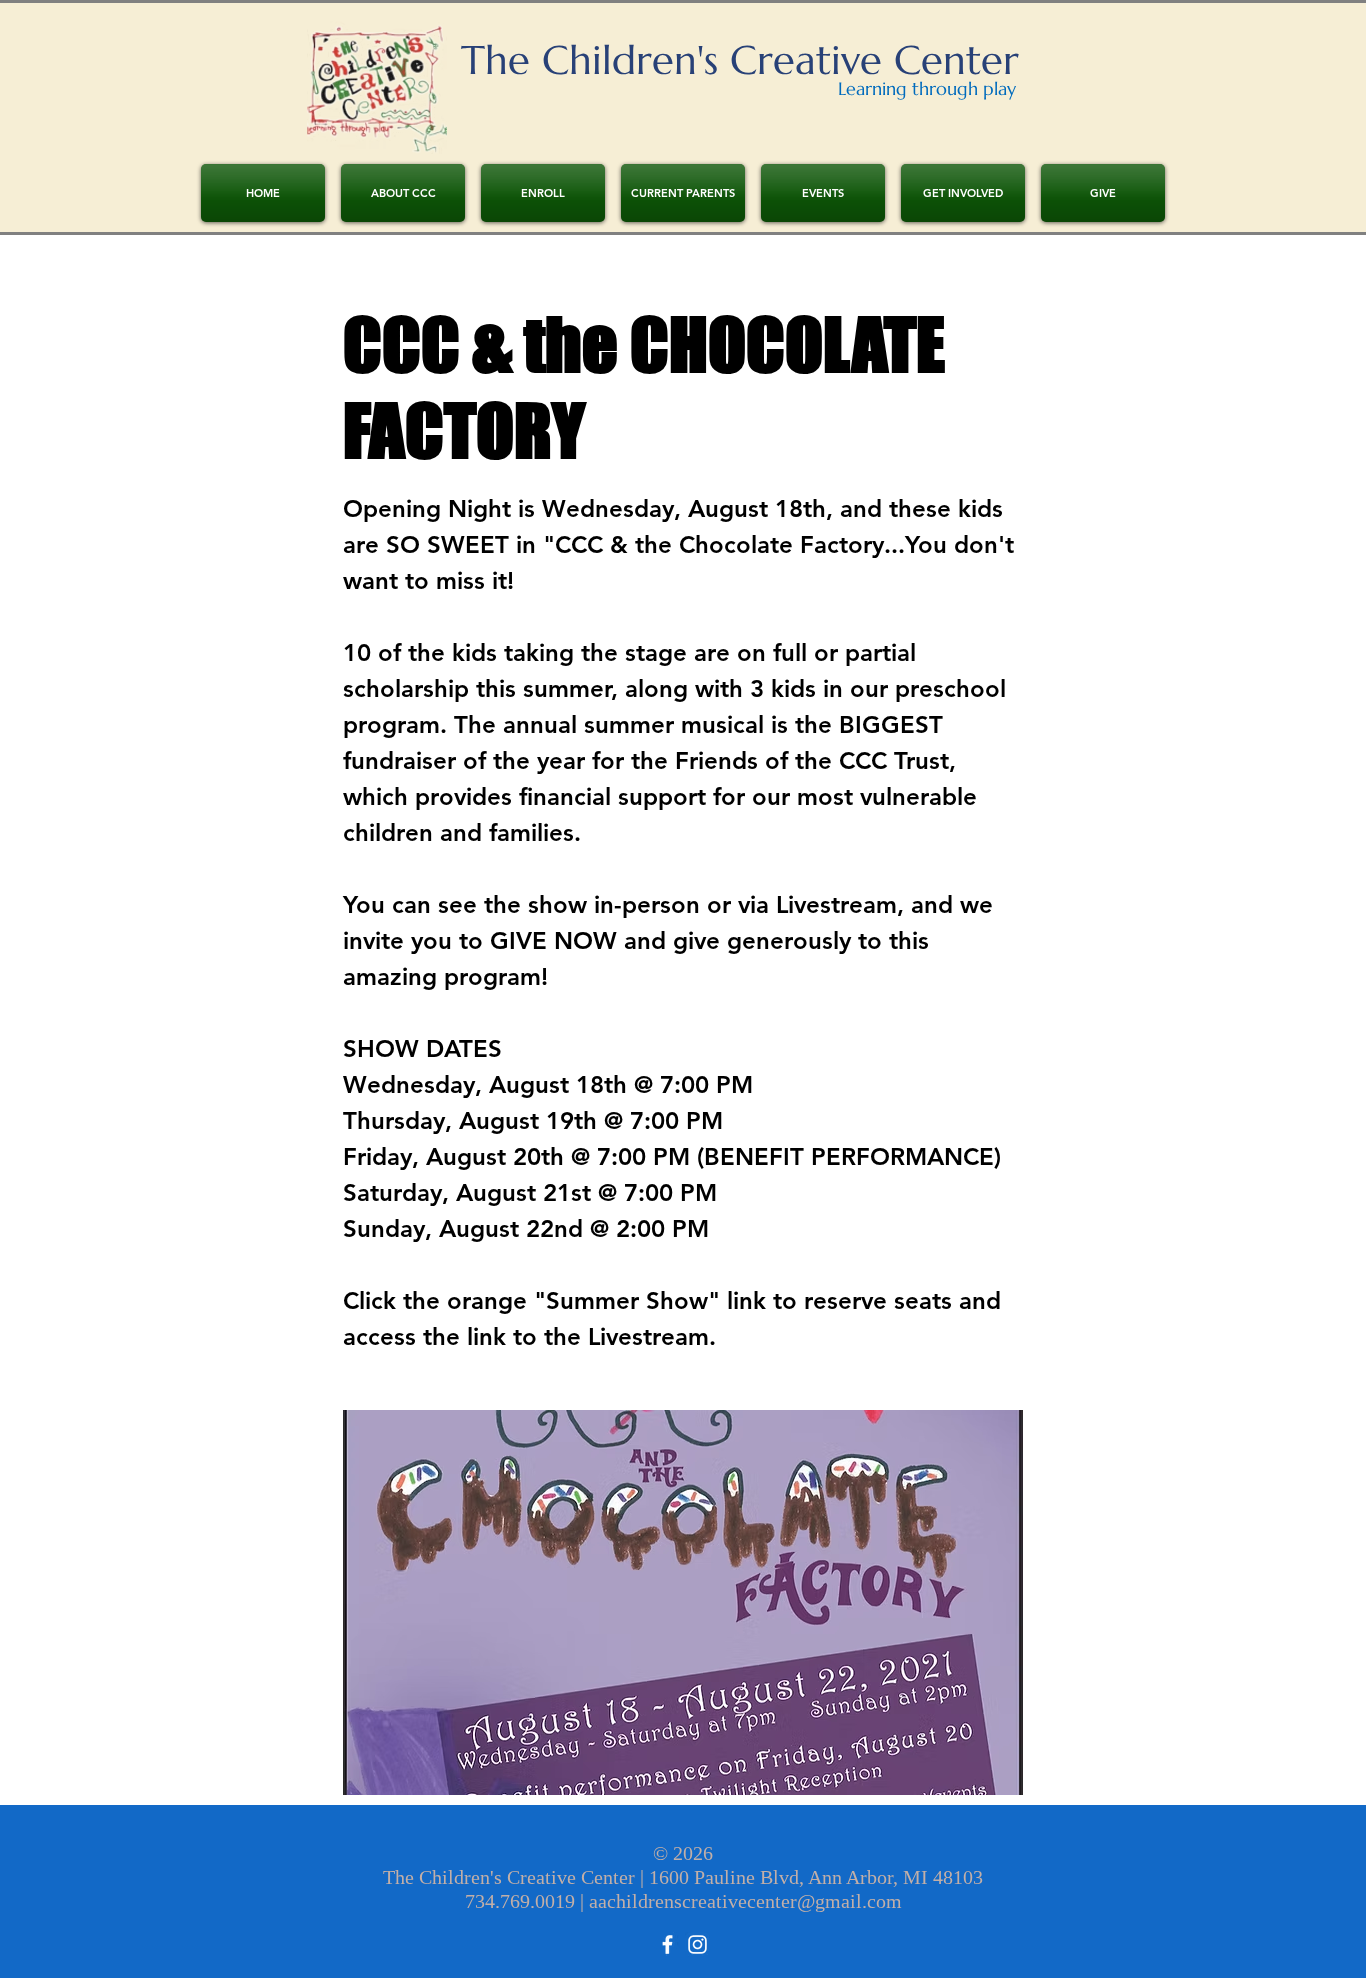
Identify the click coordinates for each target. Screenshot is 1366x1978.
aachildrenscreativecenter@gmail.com (745, 1901)
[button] (543, 193)
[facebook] (667, 1944)
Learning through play (927, 88)
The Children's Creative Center (740, 60)
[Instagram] (697, 1944)
